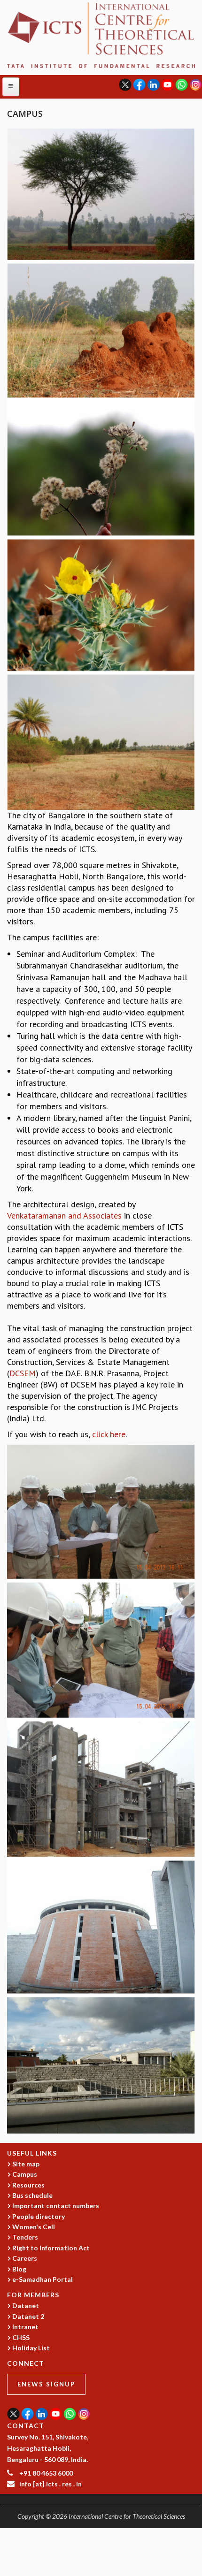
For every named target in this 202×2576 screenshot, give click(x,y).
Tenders (25, 2237)
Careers (25, 2258)
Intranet (25, 2327)
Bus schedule (32, 2195)
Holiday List (31, 2348)
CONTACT (26, 2426)
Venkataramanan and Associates (64, 1216)
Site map (26, 2164)
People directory (39, 2216)
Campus (25, 2174)
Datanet (26, 2305)
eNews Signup (46, 2384)
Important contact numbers (56, 2206)
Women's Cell (34, 2227)
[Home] (101, 34)
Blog (19, 2269)
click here (109, 1434)
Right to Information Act (51, 2248)
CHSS (21, 2337)
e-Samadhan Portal (43, 2279)
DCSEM (23, 1373)
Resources (28, 2185)
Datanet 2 (28, 2316)
